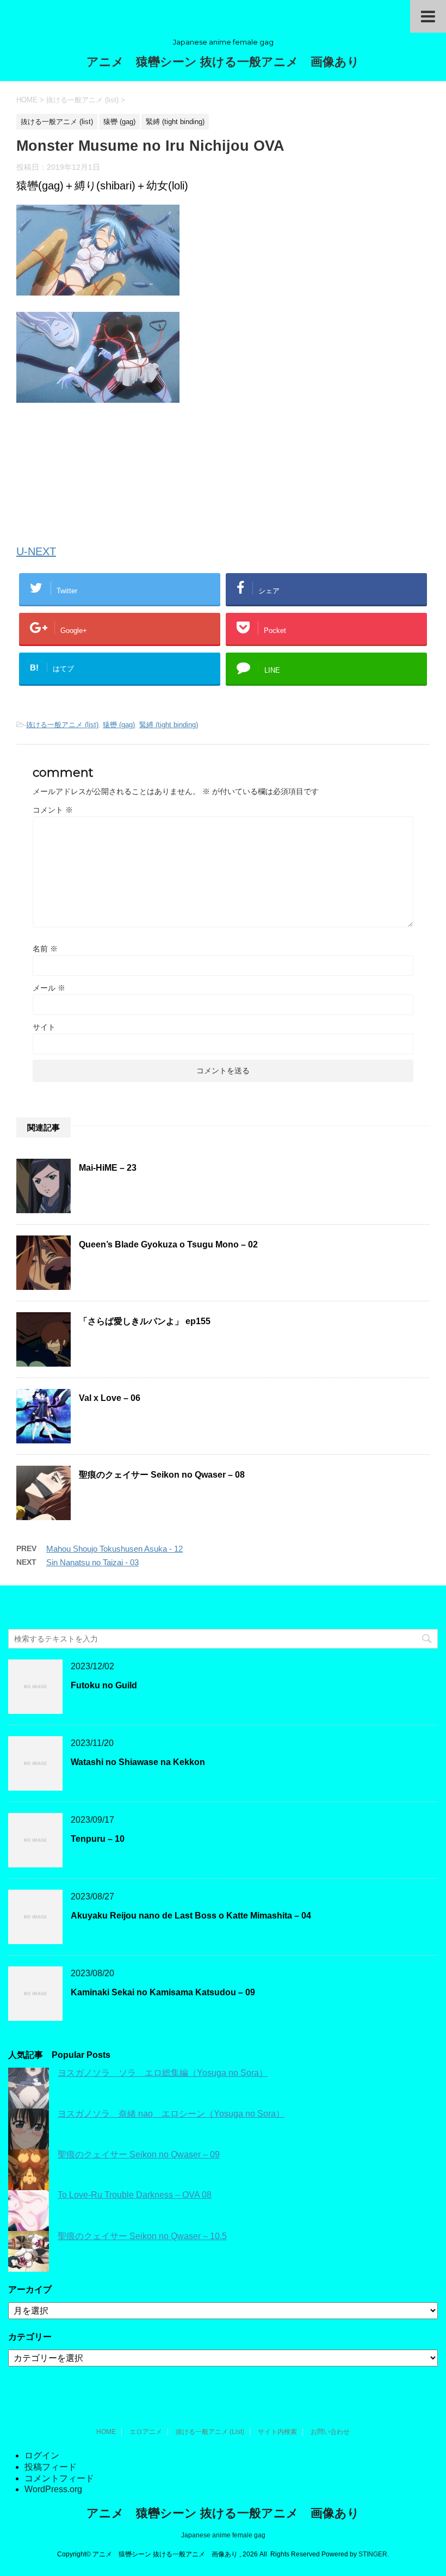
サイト (44, 1027)
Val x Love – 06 (110, 1398)
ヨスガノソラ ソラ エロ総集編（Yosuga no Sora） (163, 2073)
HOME (106, 2432)
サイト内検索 (277, 2432)
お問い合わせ (330, 2432)
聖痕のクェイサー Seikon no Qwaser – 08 (162, 1475)
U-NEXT (36, 551)
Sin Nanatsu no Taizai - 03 (92, 1562)
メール (49, 988)
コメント (53, 810)
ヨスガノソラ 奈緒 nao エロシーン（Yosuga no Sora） (171, 2114)
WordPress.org (53, 2489)
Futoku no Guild (104, 1685)
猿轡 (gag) (119, 725)
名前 (45, 949)
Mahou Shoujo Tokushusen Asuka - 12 (114, 1549)
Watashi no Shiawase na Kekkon (138, 1762)
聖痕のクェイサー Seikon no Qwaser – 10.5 (142, 2236)
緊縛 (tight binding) (169, 725)
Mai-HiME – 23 (108, 1168)
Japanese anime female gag (223, 2535)
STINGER (373, 2554)
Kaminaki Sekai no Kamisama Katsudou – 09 (163, 1992)
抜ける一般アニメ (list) (62, 725)
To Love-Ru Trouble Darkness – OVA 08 (135, 2195)
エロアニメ (146, 2432)
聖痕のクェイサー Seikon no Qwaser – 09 (139, 2154)
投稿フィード (51, 2467)
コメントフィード (59, 2478)
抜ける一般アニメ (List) (210, 2432)
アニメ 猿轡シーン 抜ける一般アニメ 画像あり (223, 62)
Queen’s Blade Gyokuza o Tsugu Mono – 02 (168, 1244)
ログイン (42, 2455)
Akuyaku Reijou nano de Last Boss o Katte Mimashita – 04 (191, 1916)
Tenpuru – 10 (98, 1839)
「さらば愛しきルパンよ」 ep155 (145, 1321)
